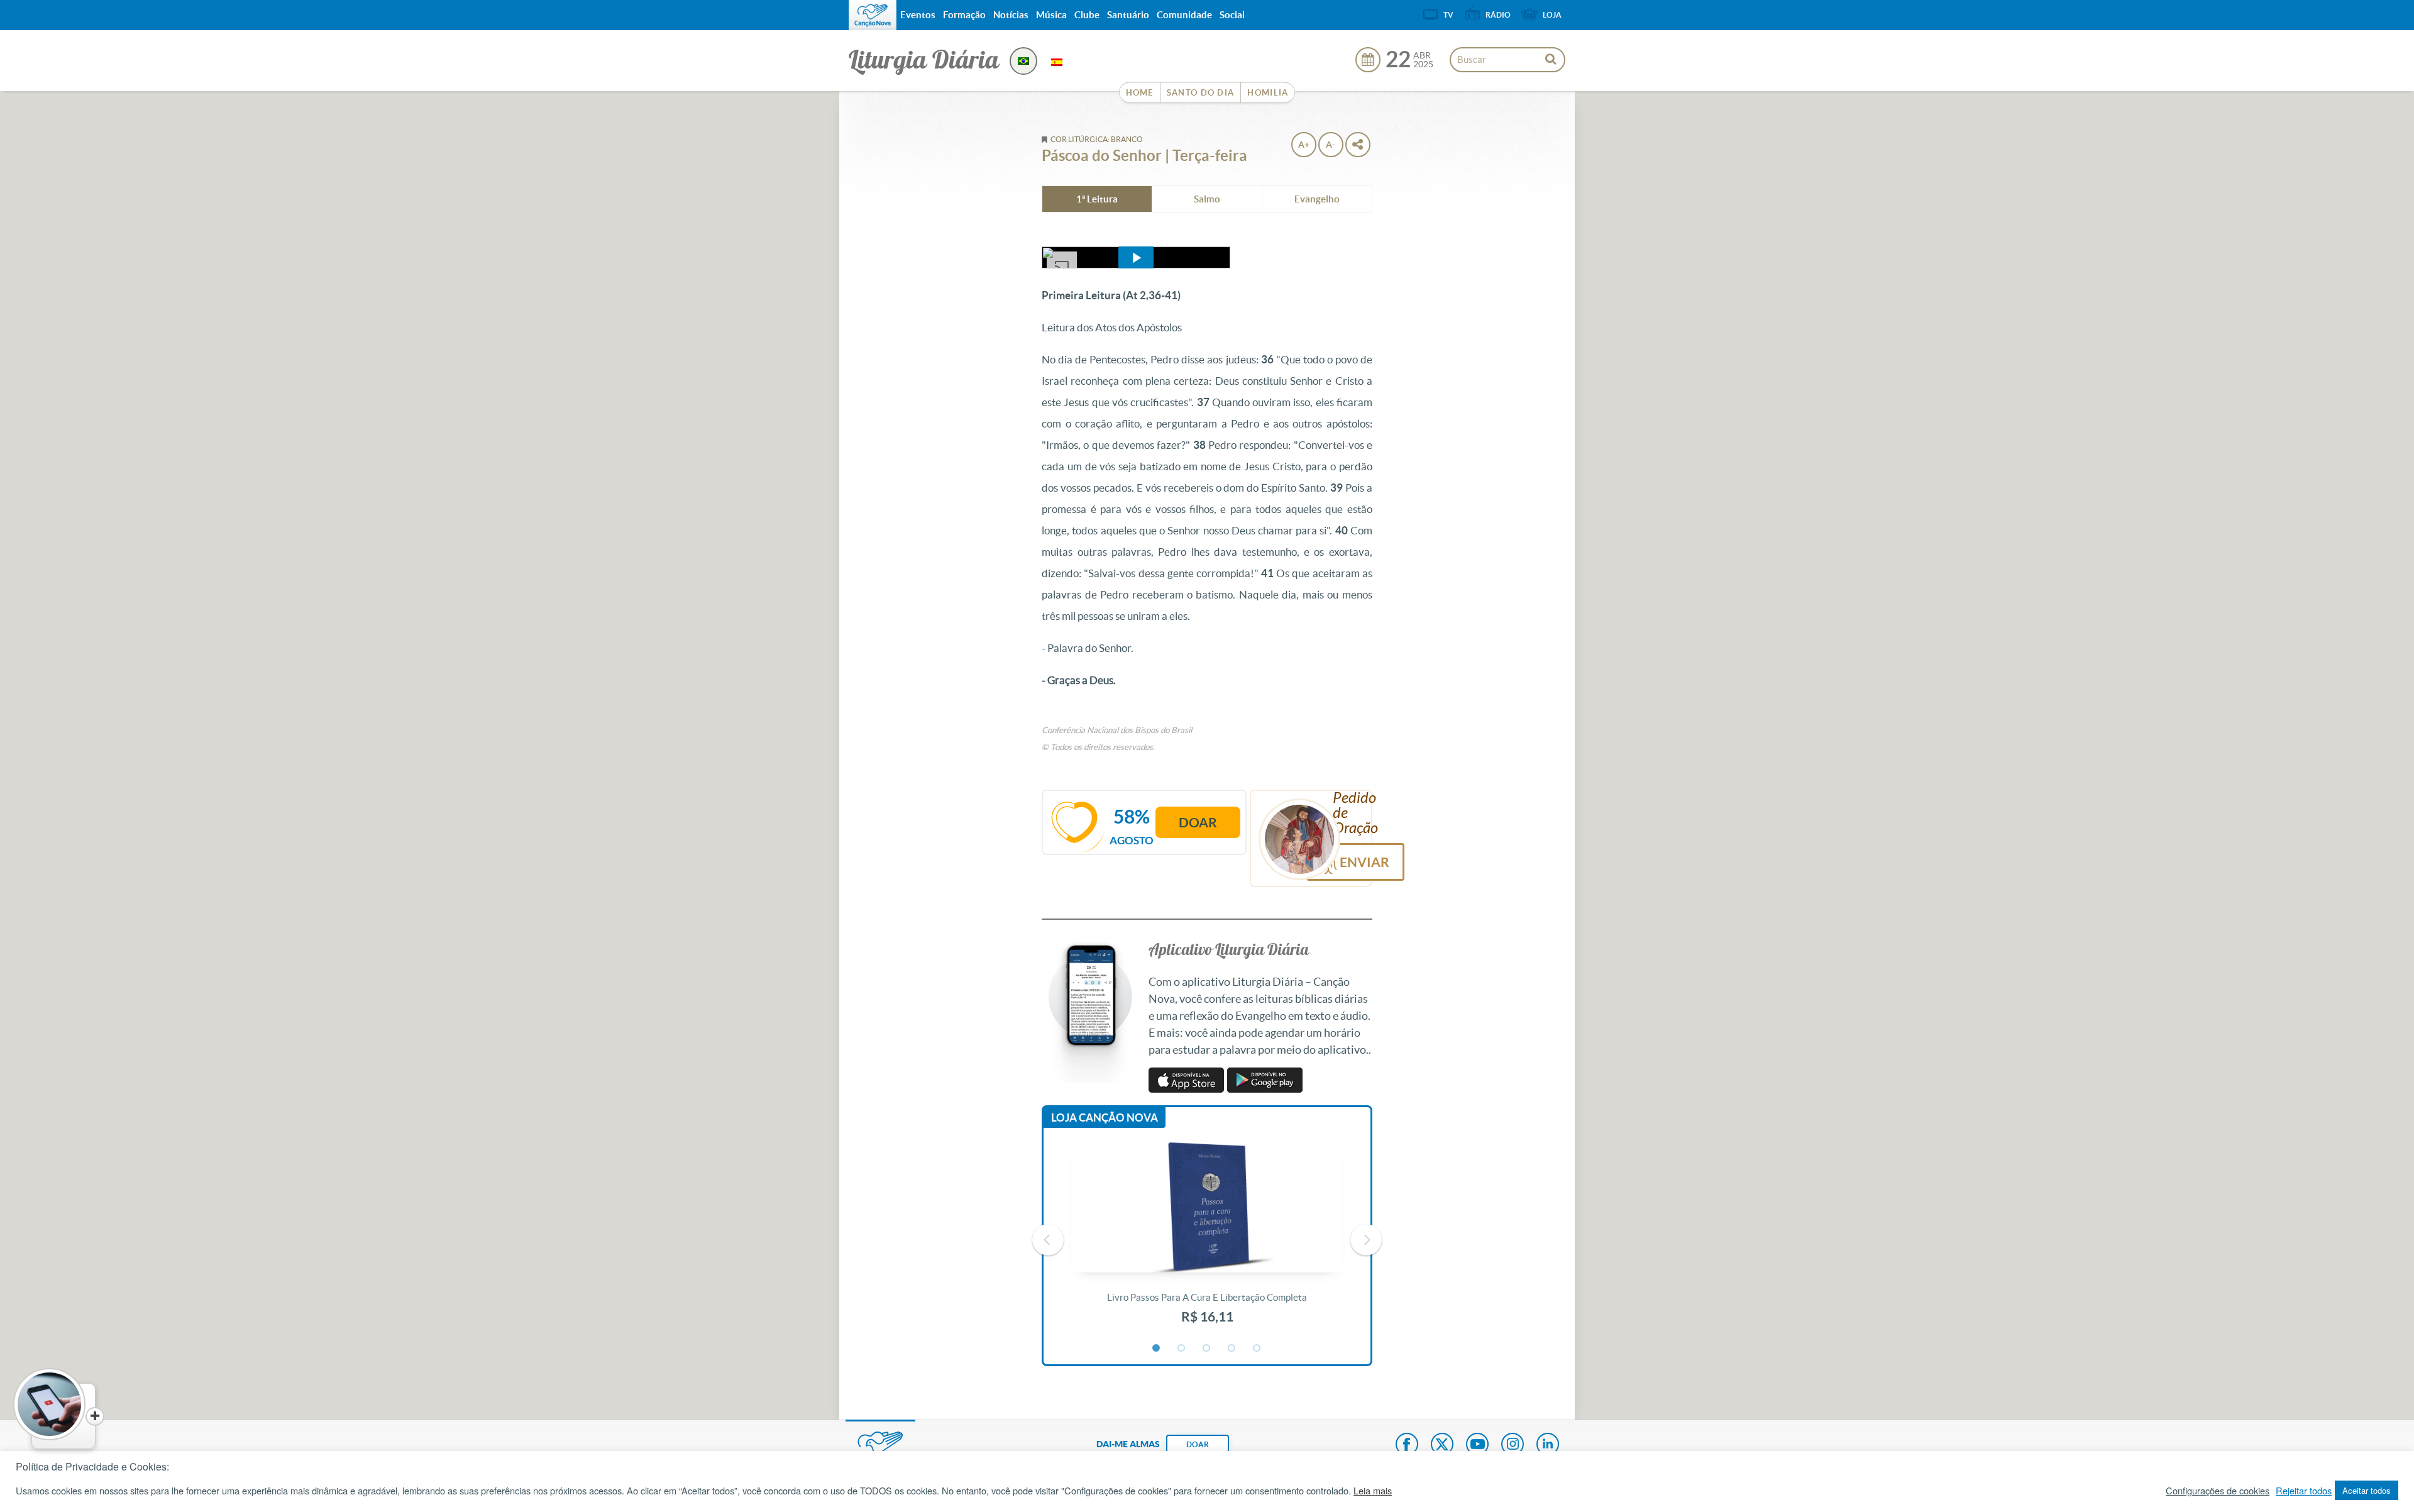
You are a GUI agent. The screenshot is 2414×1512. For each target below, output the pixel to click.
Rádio (1498, 15)
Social (1232, 15)
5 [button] (1257, 1349)
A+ (1304, 145)
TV (1448, 15)
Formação (964, 15)
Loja (1552, 15)
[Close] (95, 1416)
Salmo (1207, 199)
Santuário (1128, 15)
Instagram (1513, 1445)
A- (1331, 145)
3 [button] (1207, 1349)
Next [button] (1366, 1240)
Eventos (918, 15)
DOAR (1198, 1444)
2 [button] (1182, 1349)
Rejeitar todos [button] (2304, 1491)
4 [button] (1232, 1349)
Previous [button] (1048, 1240)
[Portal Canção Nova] (873, 15)
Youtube (1477, 1445)
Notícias (1011, 15)
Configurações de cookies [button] (2218, 1491)
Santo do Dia (1201, 93)
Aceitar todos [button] (2367, 1490)
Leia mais (1373, 1491)
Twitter (1442, 1445)
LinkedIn (1548, 1445)
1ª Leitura (1097, 199)
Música (1051, 15)
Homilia (1268, 93)
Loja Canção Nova (1105, 1117)
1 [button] (1157, 1349)
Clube (1087, 15)
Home (1140, 93)
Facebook (1407, 1445)
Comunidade (1184, 15)
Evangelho (1317, 199)
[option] (1207, 1240)
